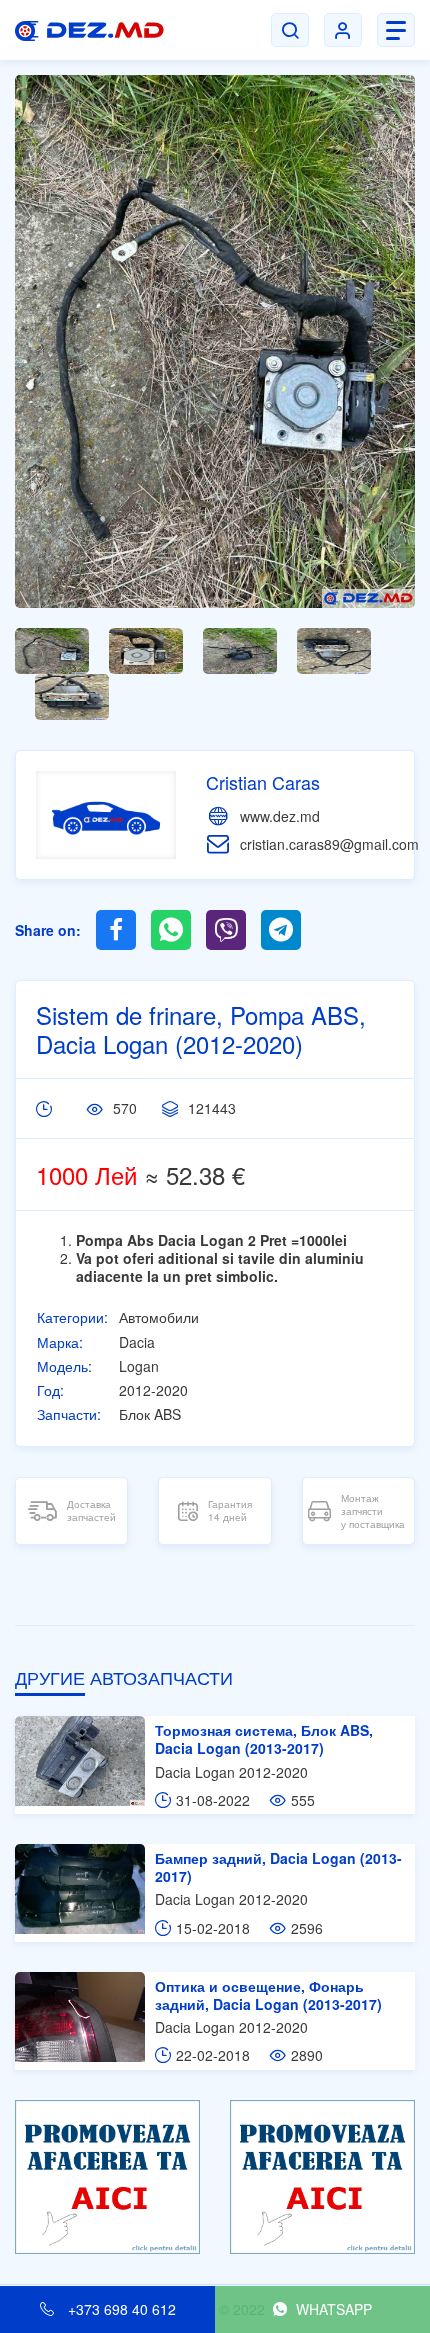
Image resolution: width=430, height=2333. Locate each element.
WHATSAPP (332, 2309)
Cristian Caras (263, 782)
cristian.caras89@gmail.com (329, 844)
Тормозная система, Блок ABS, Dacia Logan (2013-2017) (264, 1739)
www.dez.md (280, 816)
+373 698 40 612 (120, 2309)
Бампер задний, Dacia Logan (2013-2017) (278, 1867)
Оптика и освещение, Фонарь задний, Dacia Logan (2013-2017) (268, 1995)
